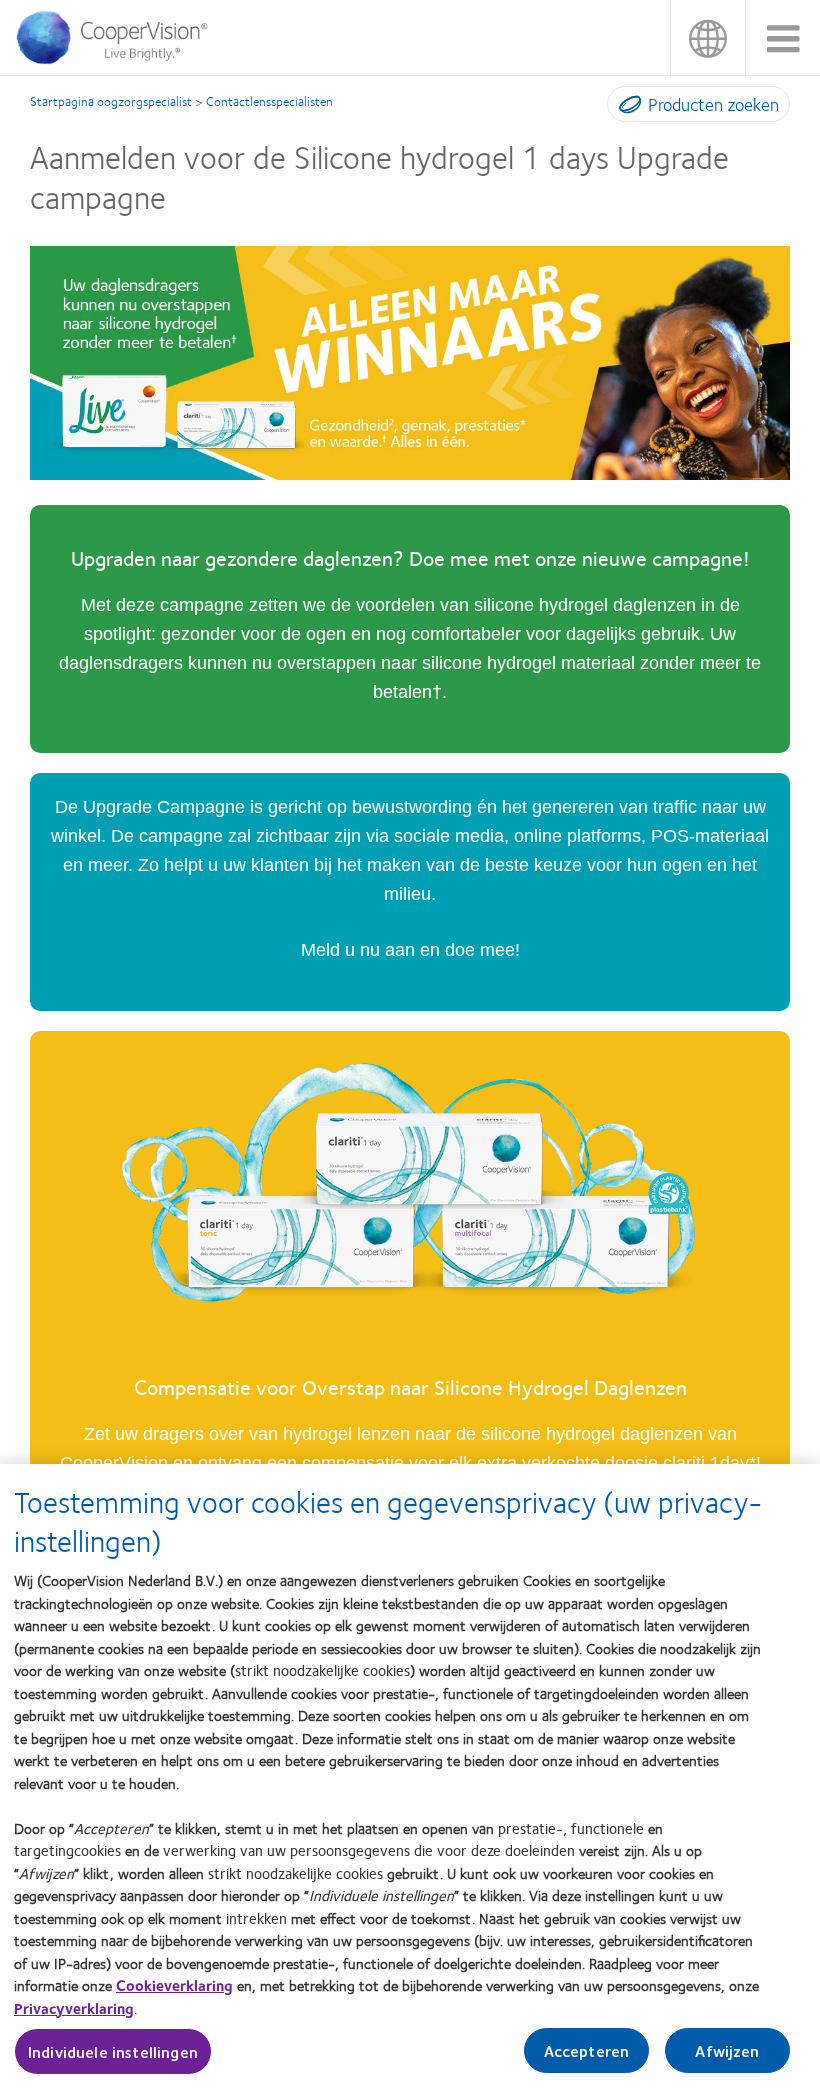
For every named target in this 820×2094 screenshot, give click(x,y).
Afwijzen (727, 2050)
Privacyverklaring (74, 2008)
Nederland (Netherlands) (707, 37)
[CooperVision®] (119, 59)
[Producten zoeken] (625, 108)
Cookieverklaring (174, 1985)
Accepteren (587, 2050)
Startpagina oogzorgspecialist (111, 101)
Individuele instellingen (113, 2051)
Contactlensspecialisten (269, 101)
